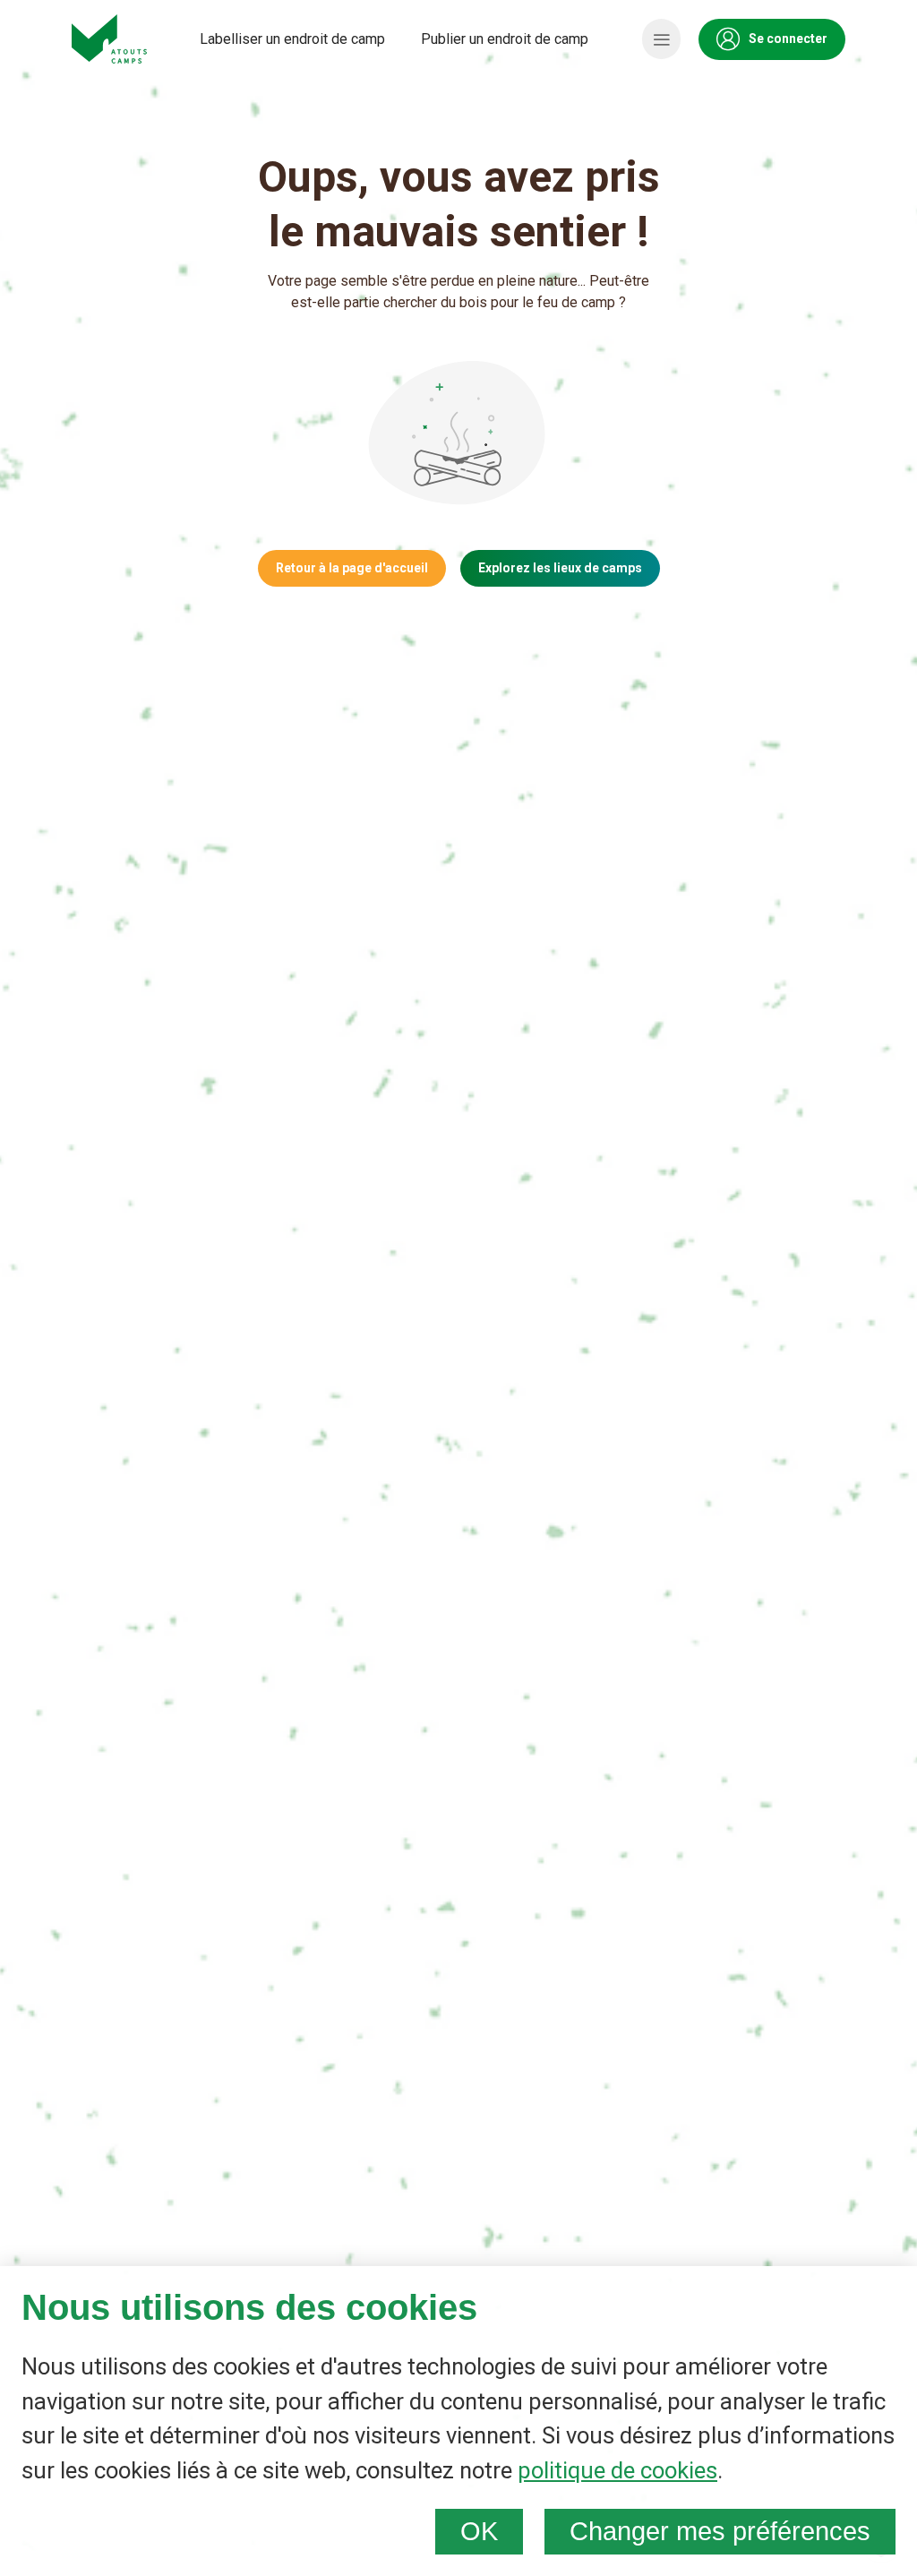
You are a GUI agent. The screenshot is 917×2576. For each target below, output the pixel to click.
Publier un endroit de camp (505, 39)
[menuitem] (292, 39)
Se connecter (788, 39)
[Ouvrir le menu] (661, 39)
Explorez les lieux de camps (560, 568)
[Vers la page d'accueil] (109, 39)
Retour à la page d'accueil (352, 568)
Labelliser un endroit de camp (292, 39)
